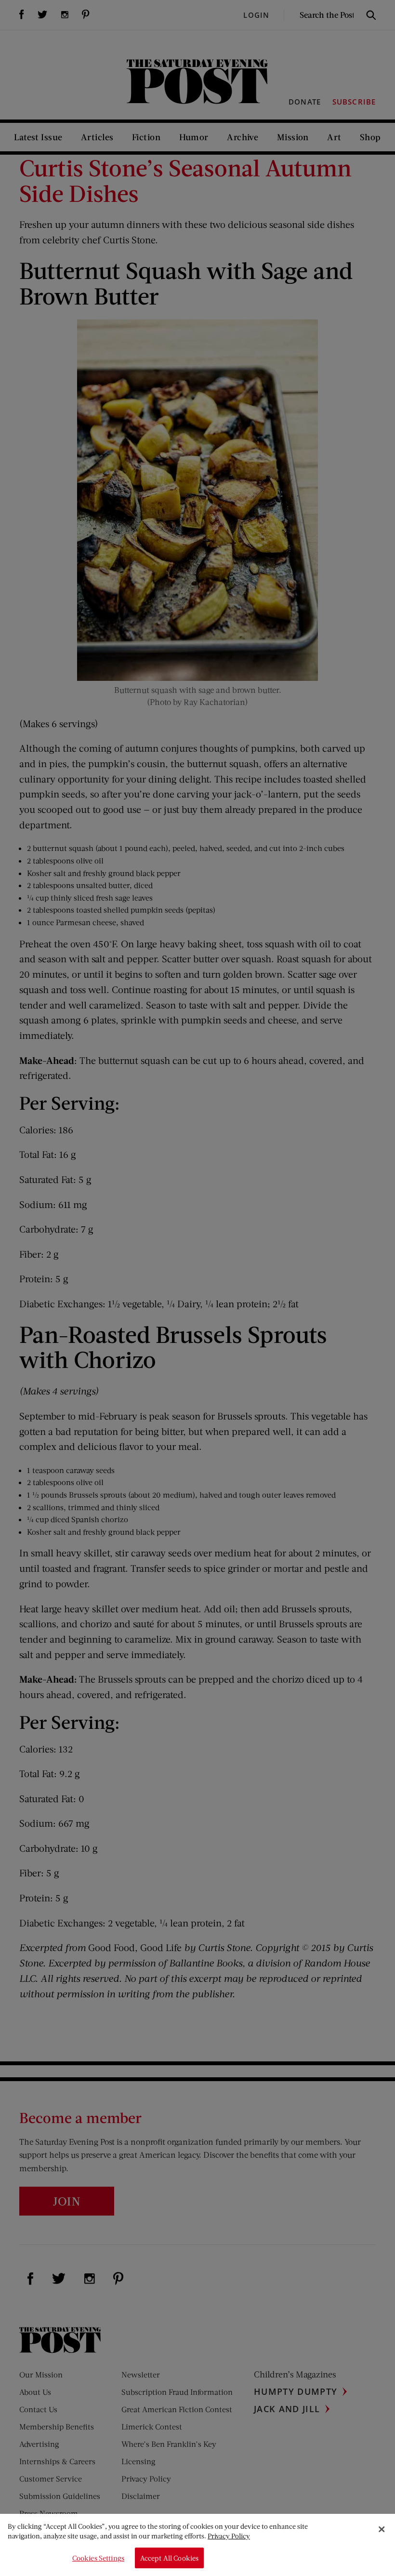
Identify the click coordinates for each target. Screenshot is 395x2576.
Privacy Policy (229, 2536)
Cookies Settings (98, 2558)
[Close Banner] (382, 2529)
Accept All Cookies (170, 2558)
